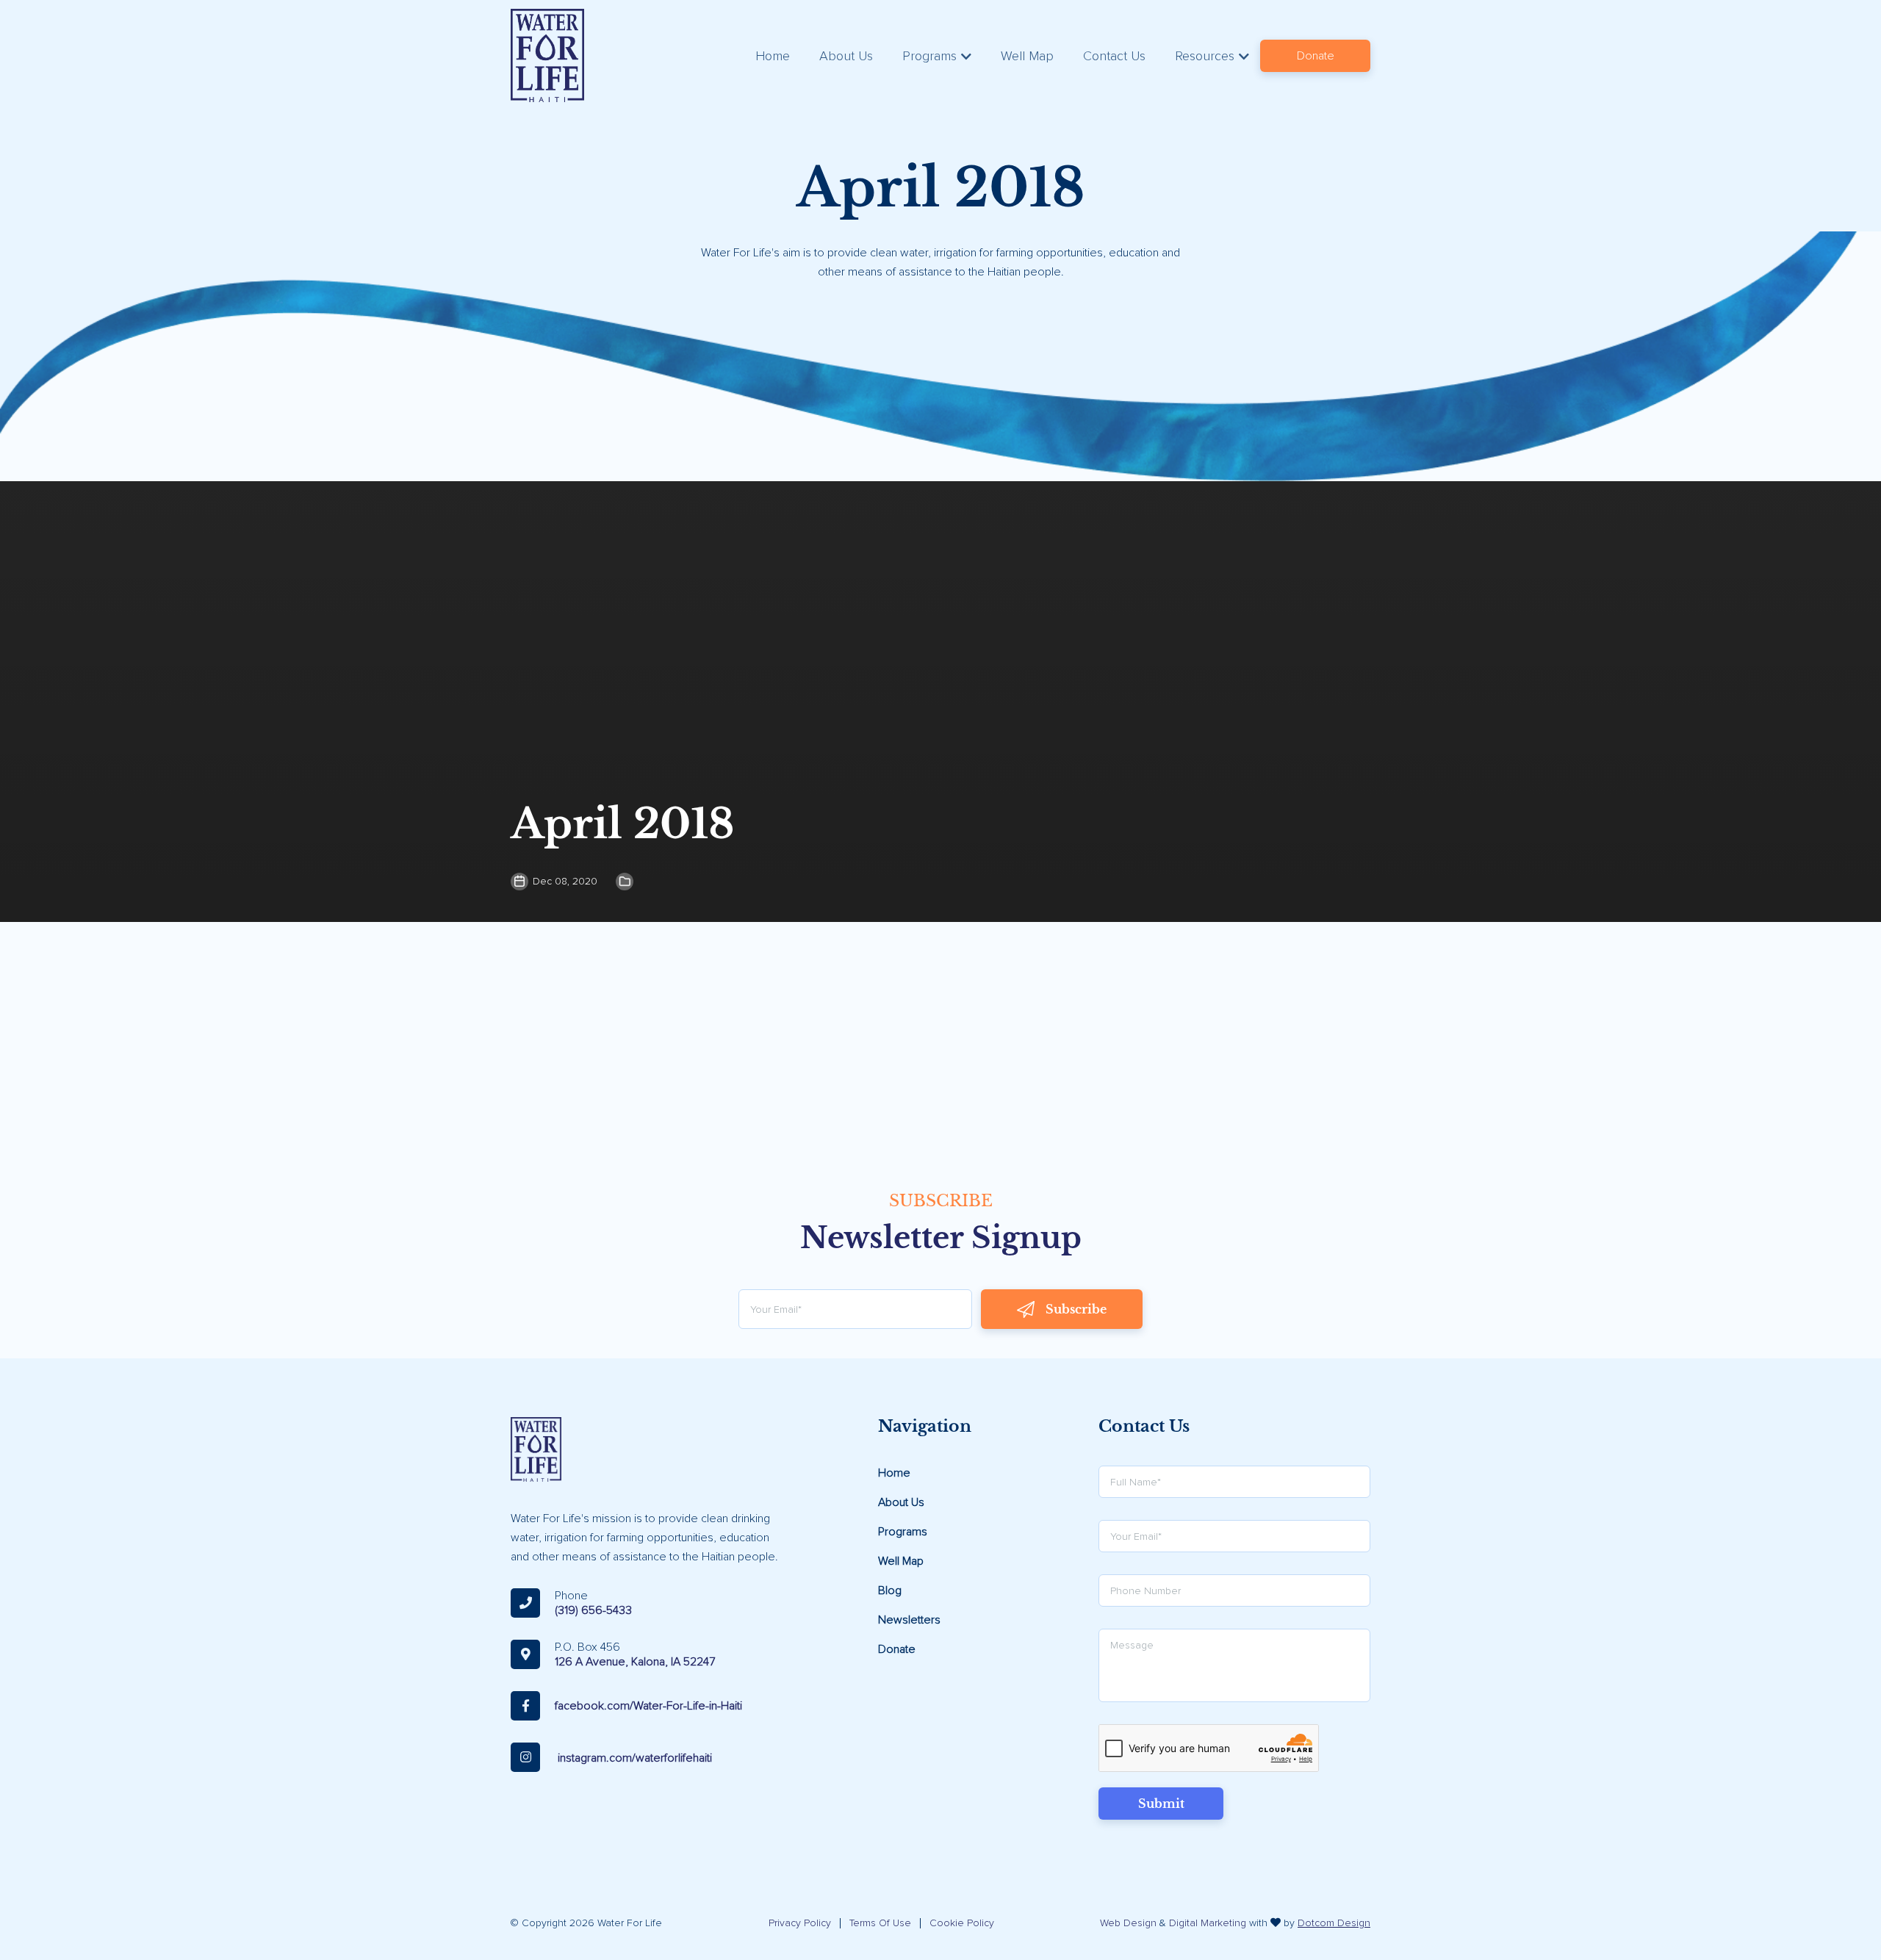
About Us (846, 56)
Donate (1316, 56)
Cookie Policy (962, 1923)
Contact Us (1114, 56)
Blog (890, 1590)
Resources (1205, 56)
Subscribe (1076, 1309)
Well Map (1027, 56)
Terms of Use (880, 1923)
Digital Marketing (1208, 1923)
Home (773, 56)
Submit (1161, 1804)
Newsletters (909, 1620)
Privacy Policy (800, 1923)
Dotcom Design (1334, 1923)
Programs (929, 56)
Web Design (1128, 1923)
